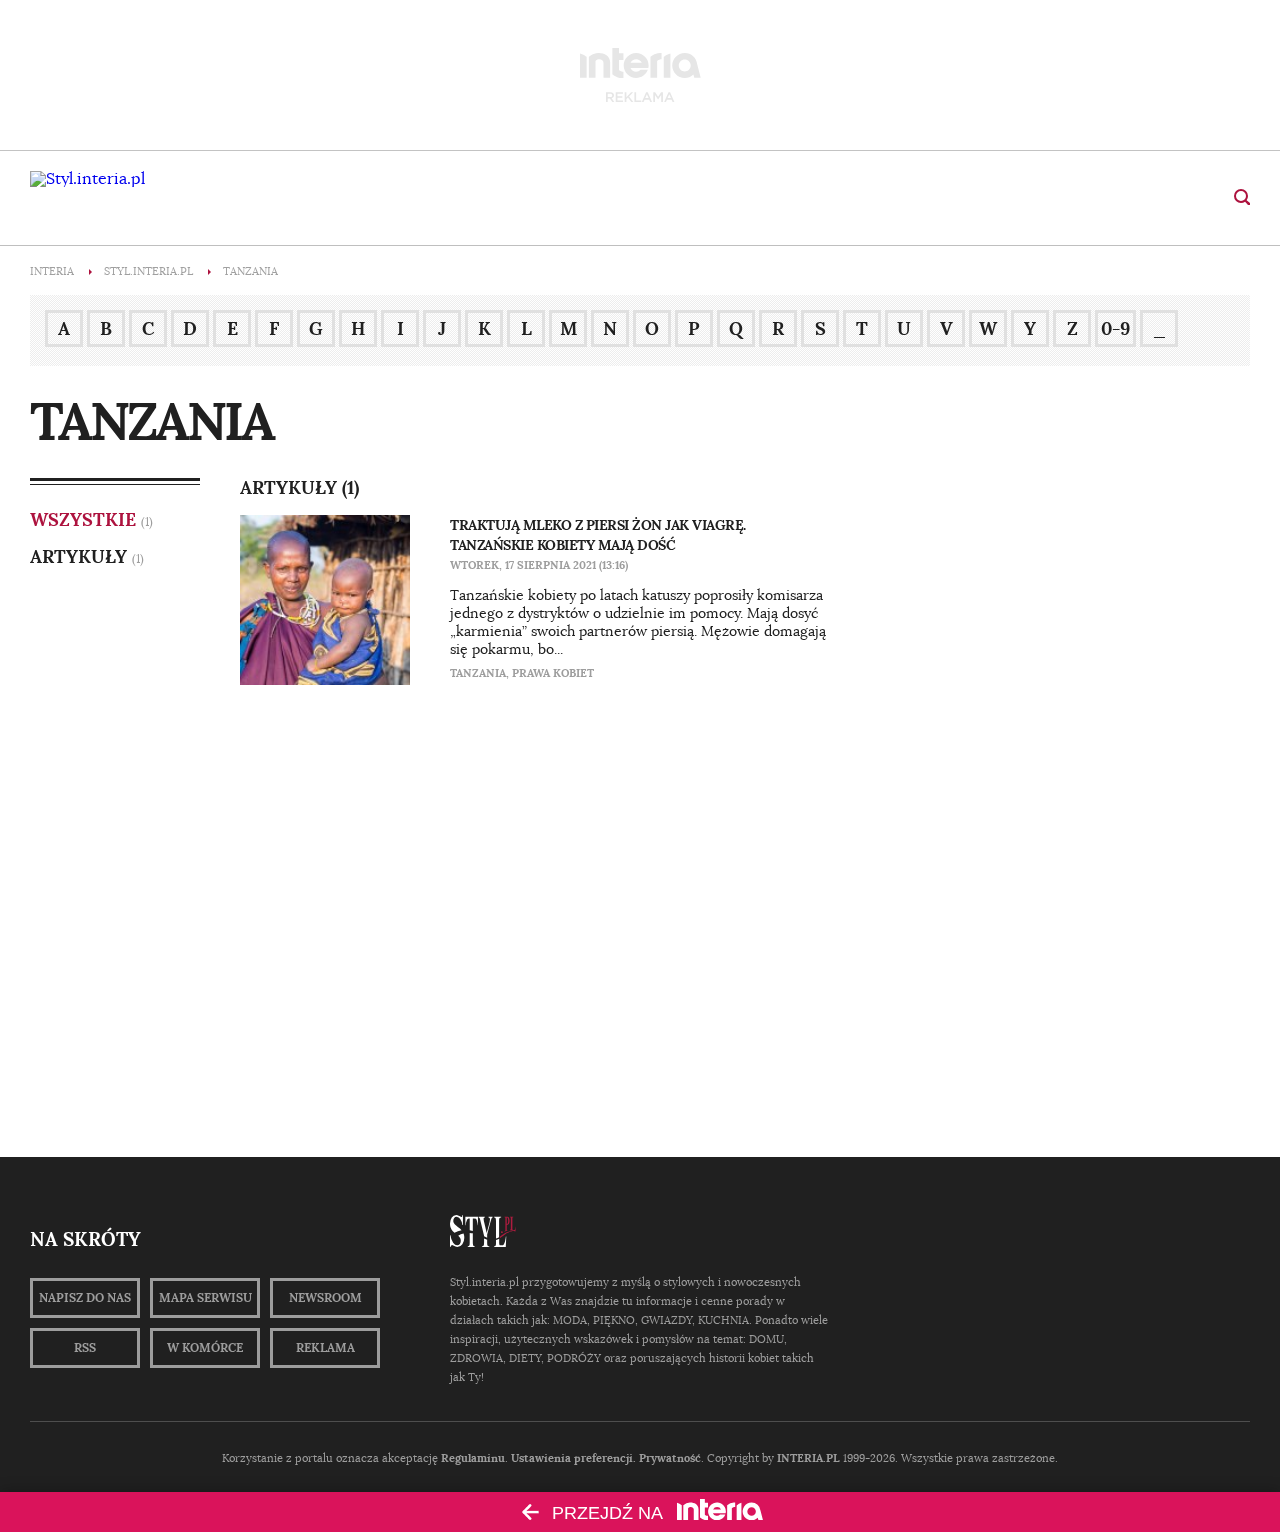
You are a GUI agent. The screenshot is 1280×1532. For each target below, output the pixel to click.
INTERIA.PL (808, 1458)
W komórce (205, 1348)
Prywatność (670, 1458)
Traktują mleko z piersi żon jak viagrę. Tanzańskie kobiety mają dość (598, 535)
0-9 (1115, 328)
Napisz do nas (85, 1298)
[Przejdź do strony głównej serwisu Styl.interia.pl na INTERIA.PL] (87, 179)
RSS (85, 1348)
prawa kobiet (553, 673)
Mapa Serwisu (205, 1298)
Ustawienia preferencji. (573, 1458)
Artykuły (78, 556)
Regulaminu (473, 1458)
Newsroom (325, 1298)
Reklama (325, 1348)
